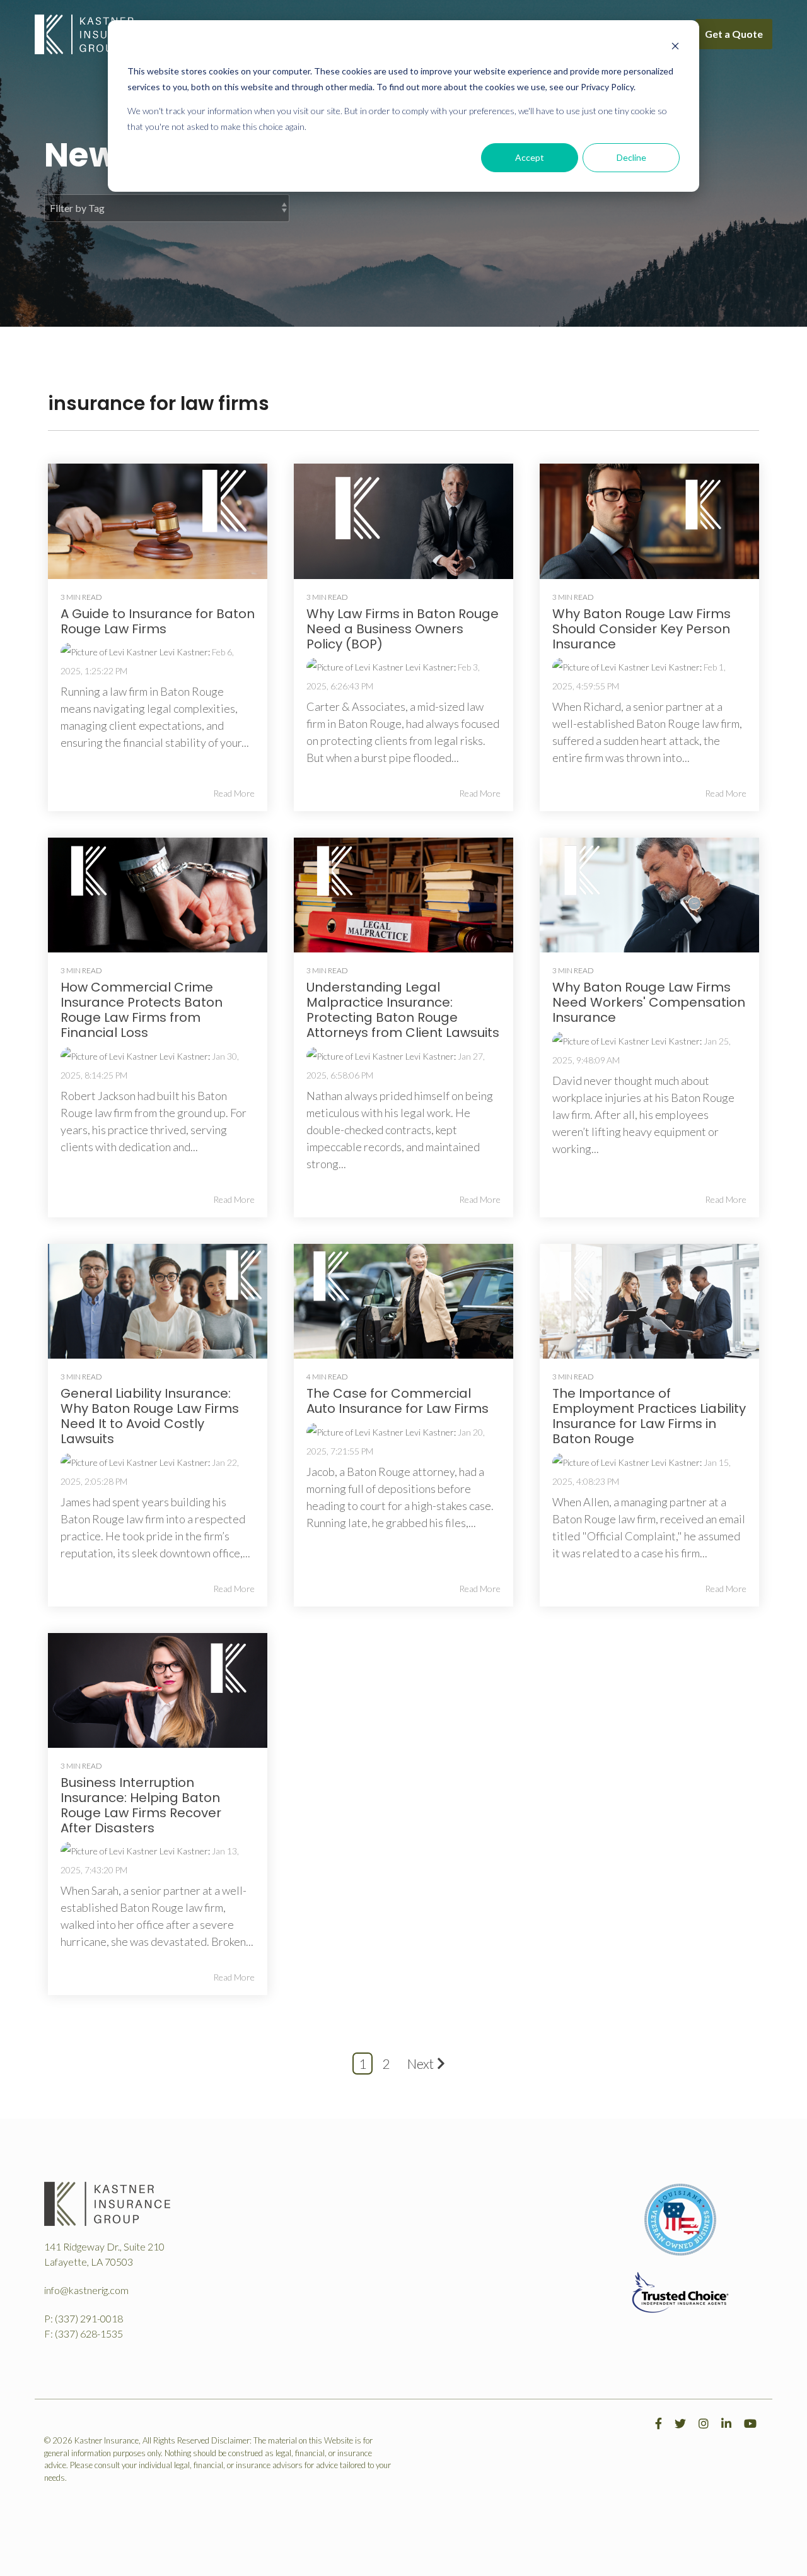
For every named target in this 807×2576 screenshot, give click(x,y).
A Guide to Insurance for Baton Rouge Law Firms (158, 621)
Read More (234, 793)
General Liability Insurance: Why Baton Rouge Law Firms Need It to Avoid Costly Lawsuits (150, 1416)
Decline (631, 157)
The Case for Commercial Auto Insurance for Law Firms (398, 1401)
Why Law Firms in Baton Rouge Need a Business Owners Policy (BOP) (403, 629)
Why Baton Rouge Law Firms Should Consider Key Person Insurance (642, 629)
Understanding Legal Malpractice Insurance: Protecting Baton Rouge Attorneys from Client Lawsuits (403, 1010)
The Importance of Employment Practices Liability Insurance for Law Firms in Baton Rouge (649, 1416)
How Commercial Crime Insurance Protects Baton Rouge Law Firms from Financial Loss (142, 1010)
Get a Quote (734, 34)
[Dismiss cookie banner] (675, 48)
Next (421, 2064)
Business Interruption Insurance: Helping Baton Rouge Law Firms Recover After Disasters (141, 1805)
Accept (530, 157)
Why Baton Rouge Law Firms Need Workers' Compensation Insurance (649, 1002)
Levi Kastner (183, 652)
